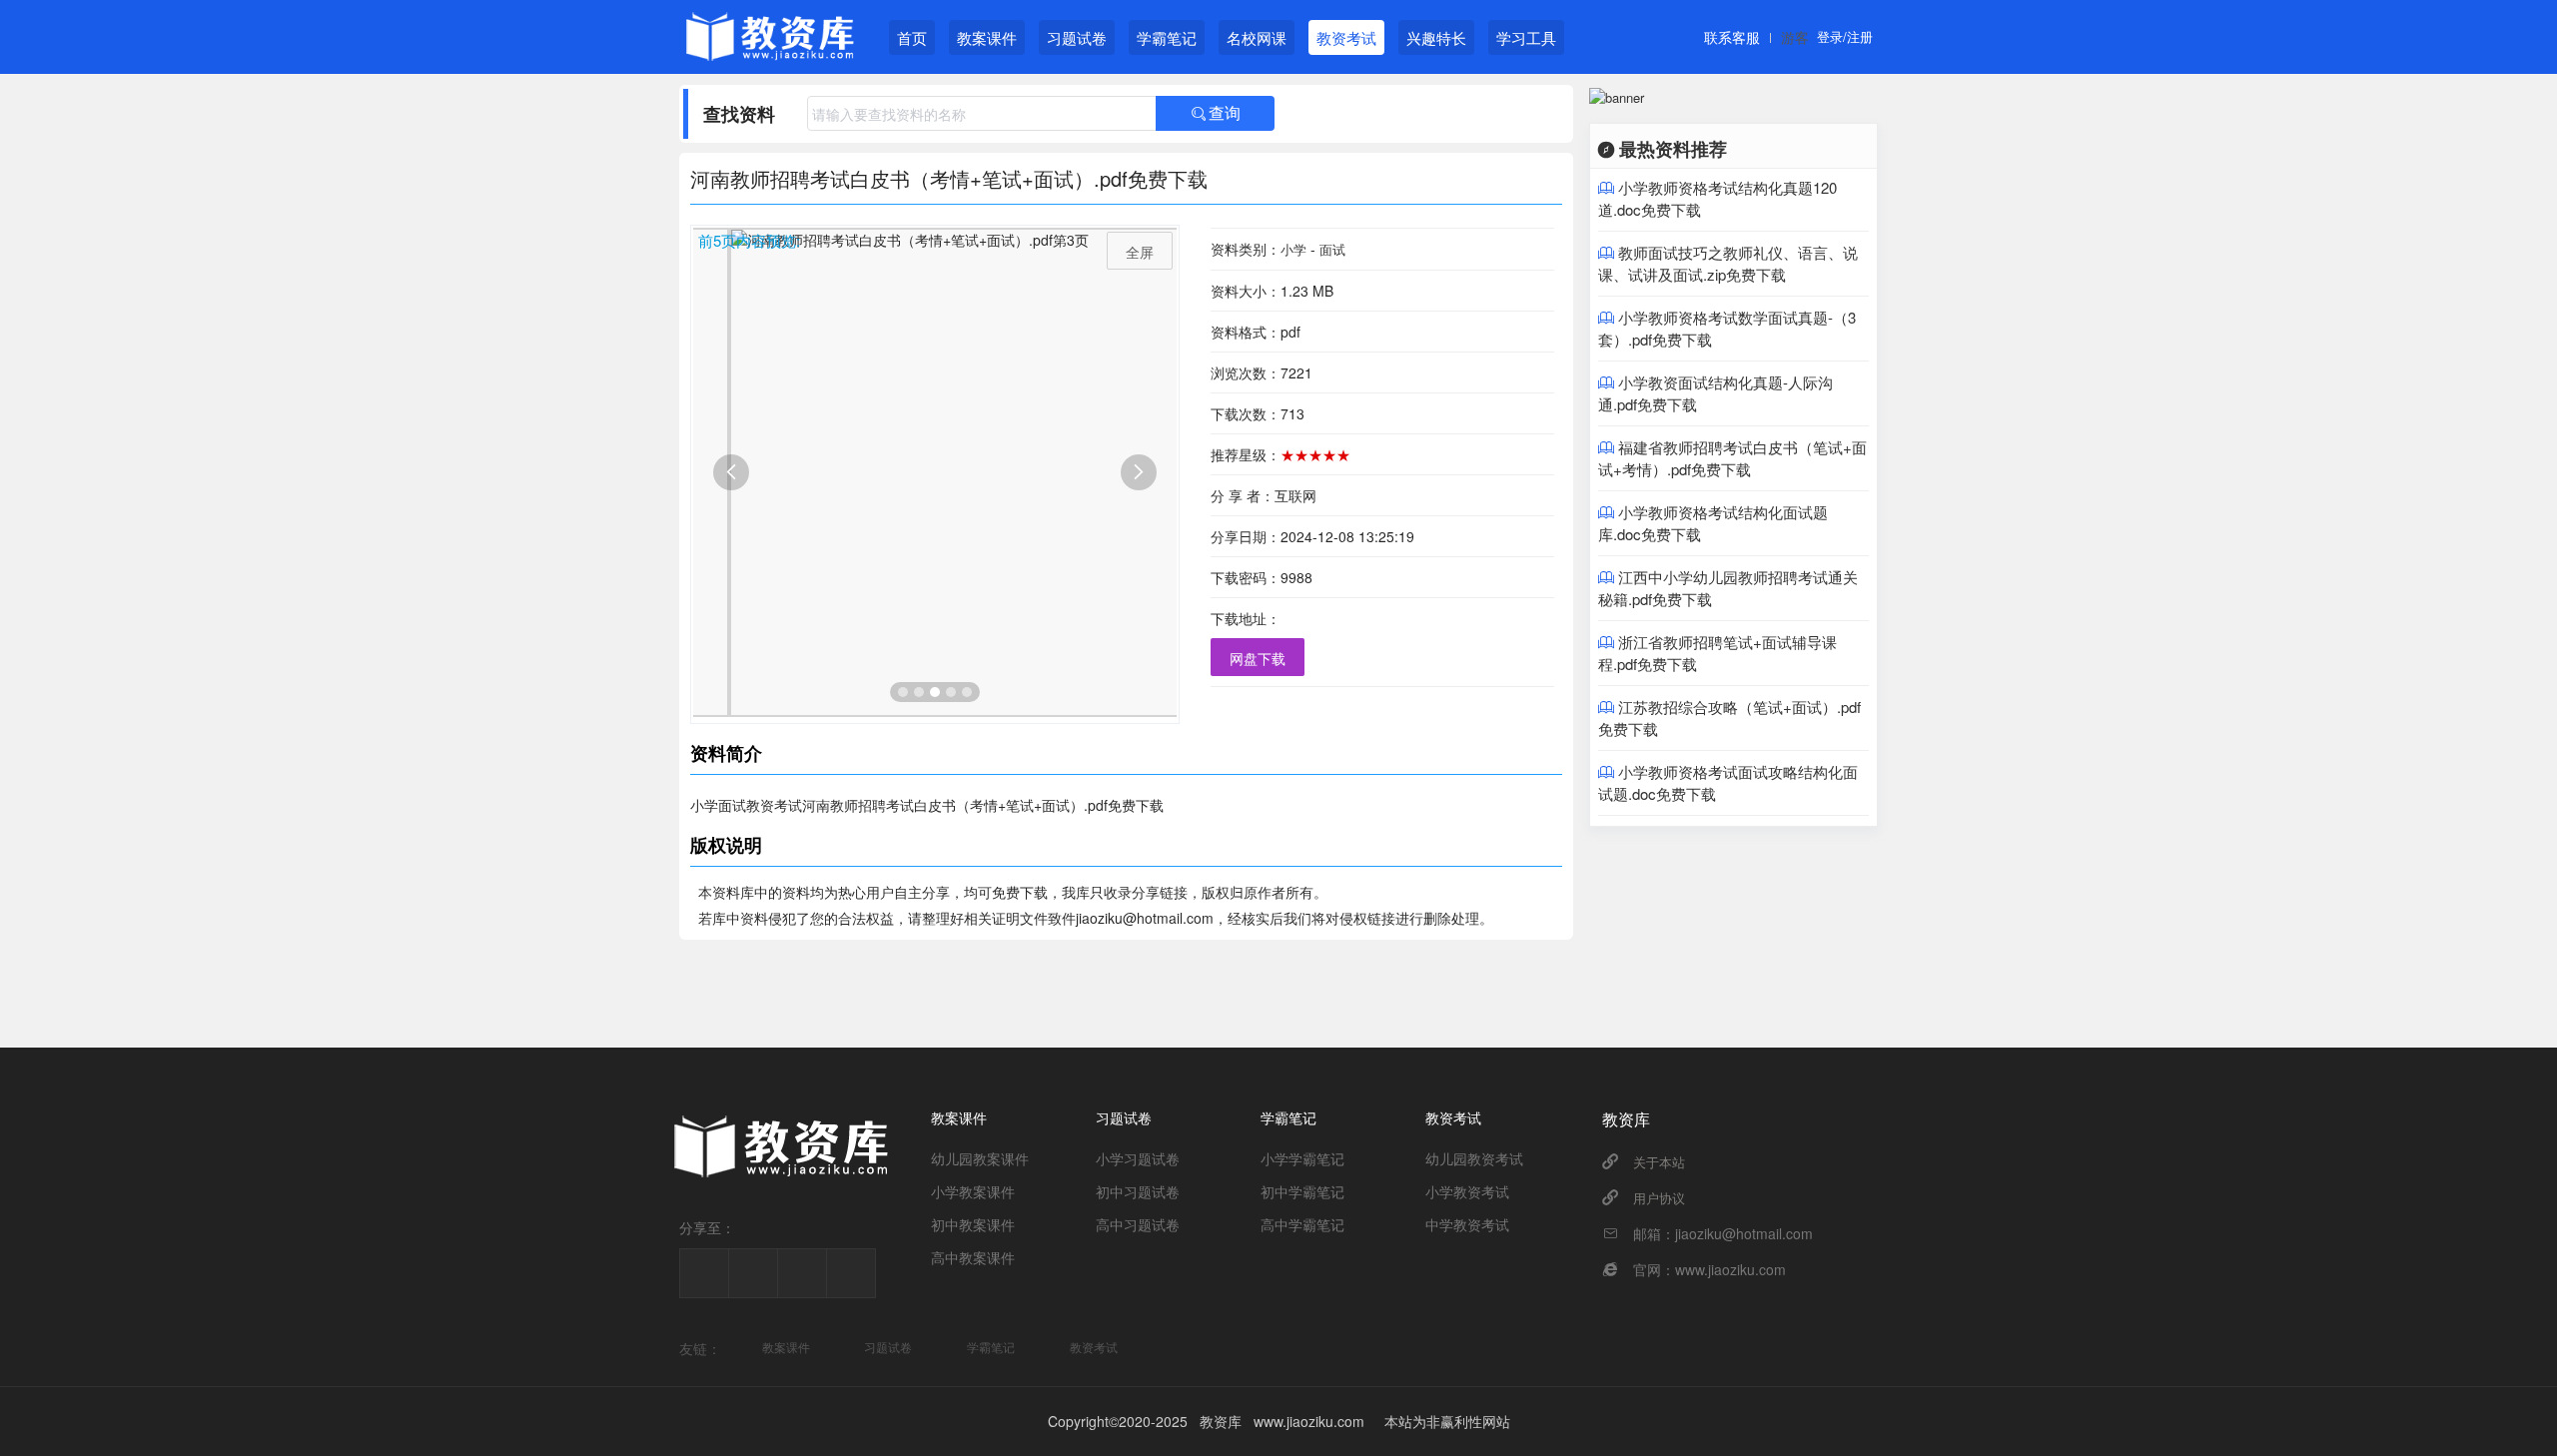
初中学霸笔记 (1302, 1191)
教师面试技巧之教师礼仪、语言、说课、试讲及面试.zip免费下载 (1728, 263)
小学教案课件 (973, 1191)
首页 (912, 37)
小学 (1293, 249)
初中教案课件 (973, 1224)
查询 (1216, 113)
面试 (1332, 249)
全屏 (1140, 252)
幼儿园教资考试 (1474, 1158)
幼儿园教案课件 (980, 1158)
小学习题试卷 (1138, 1158)
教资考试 (1346, 37)
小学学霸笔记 (1302, 1158)
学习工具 (1526, 37)
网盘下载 (1258, 658)
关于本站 (1659, 1162)
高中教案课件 (973, 1257)
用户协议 (1659, 1198)
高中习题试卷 (1138, 1224)
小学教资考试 (1467, 1191)
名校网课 (1257, 37)
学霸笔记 (1167, 37)
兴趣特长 (1436, 37)
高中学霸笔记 (1302, 1224)
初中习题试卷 (1138, 1191)
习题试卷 (1077, 37)
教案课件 (987, 37)
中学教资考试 (1467, 1224)
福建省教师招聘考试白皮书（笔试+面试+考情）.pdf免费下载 (1732, 458)
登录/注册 (1845, 36)
